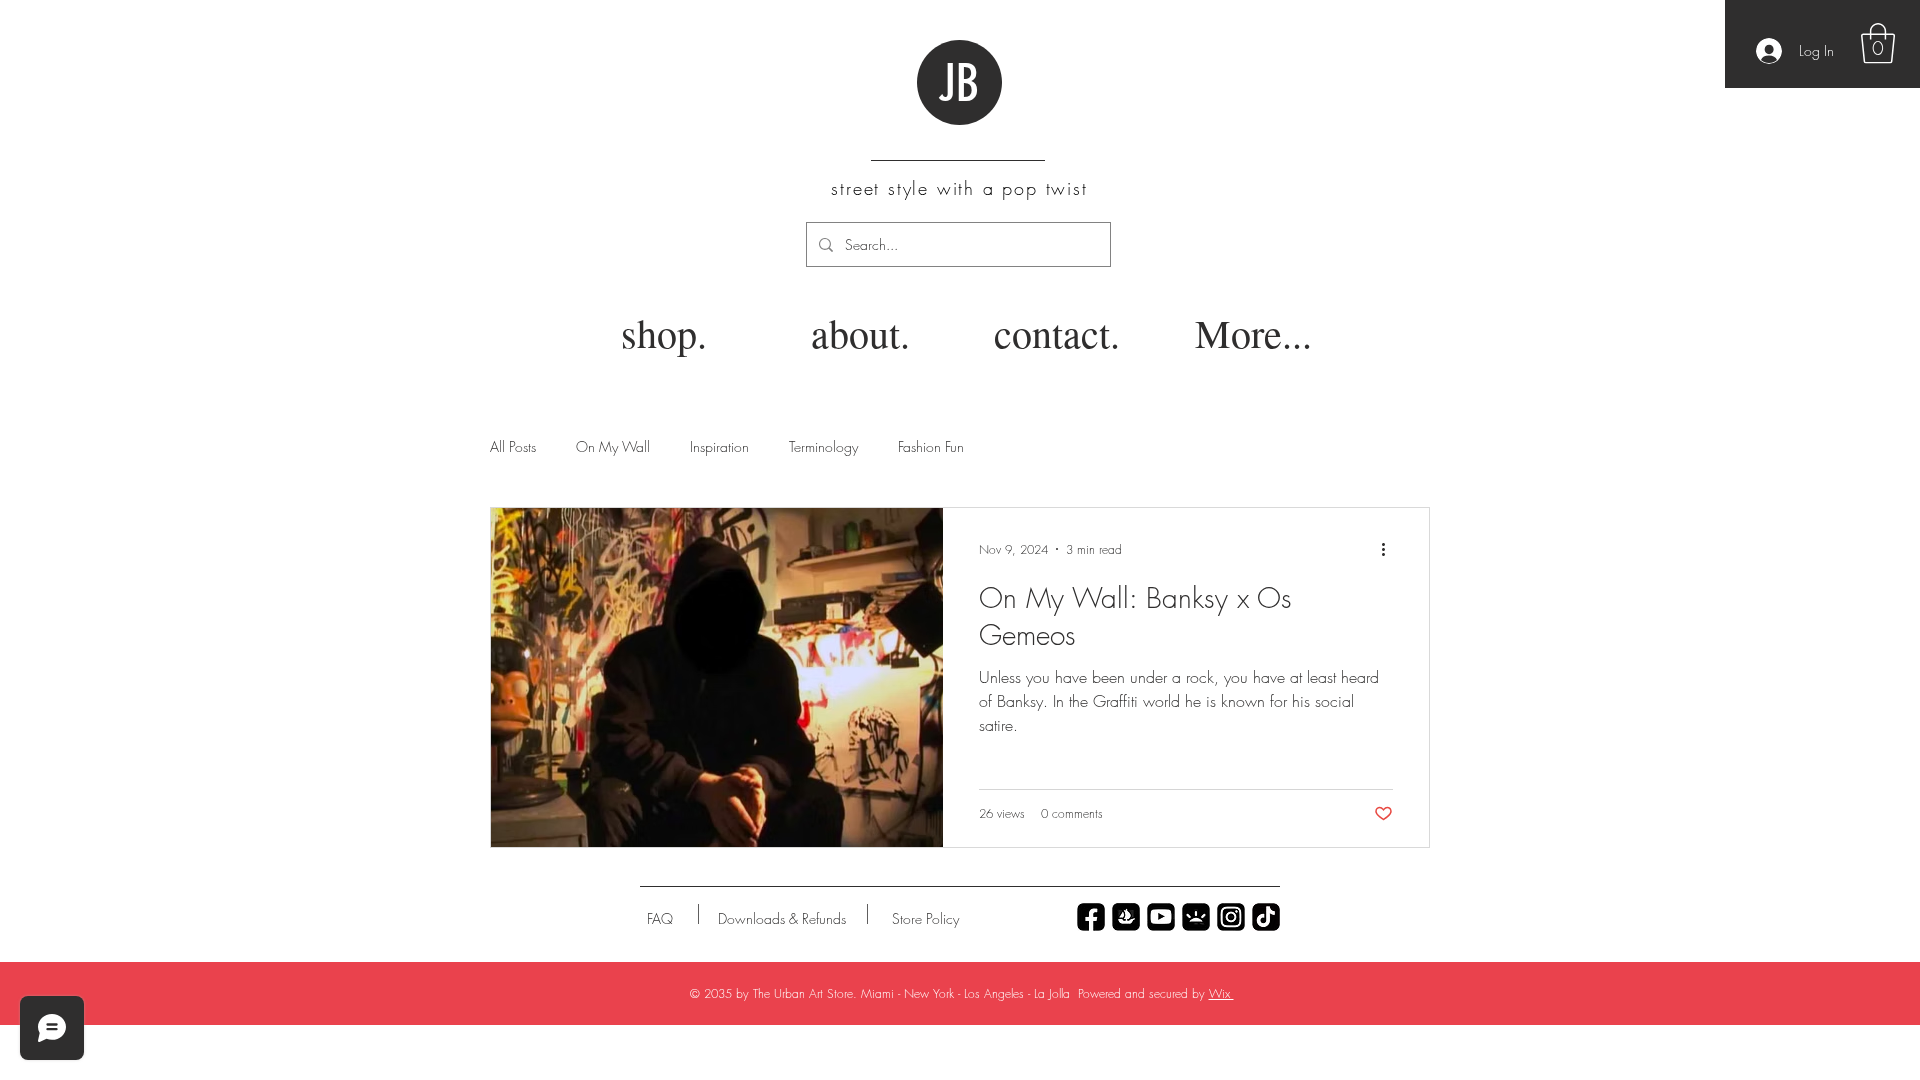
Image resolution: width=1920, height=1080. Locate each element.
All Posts (513, 446)
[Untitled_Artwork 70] (1091, 917)
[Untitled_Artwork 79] (1231, 917)
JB (958, 84)
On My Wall (613, 446)
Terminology (823, 446)
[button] (1878, 43)
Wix (1221, 993)
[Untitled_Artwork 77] (1161, 917)
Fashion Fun (931, 446)
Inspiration (719, 446)
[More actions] (1390, 549)
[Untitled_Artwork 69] (1266, 917)
